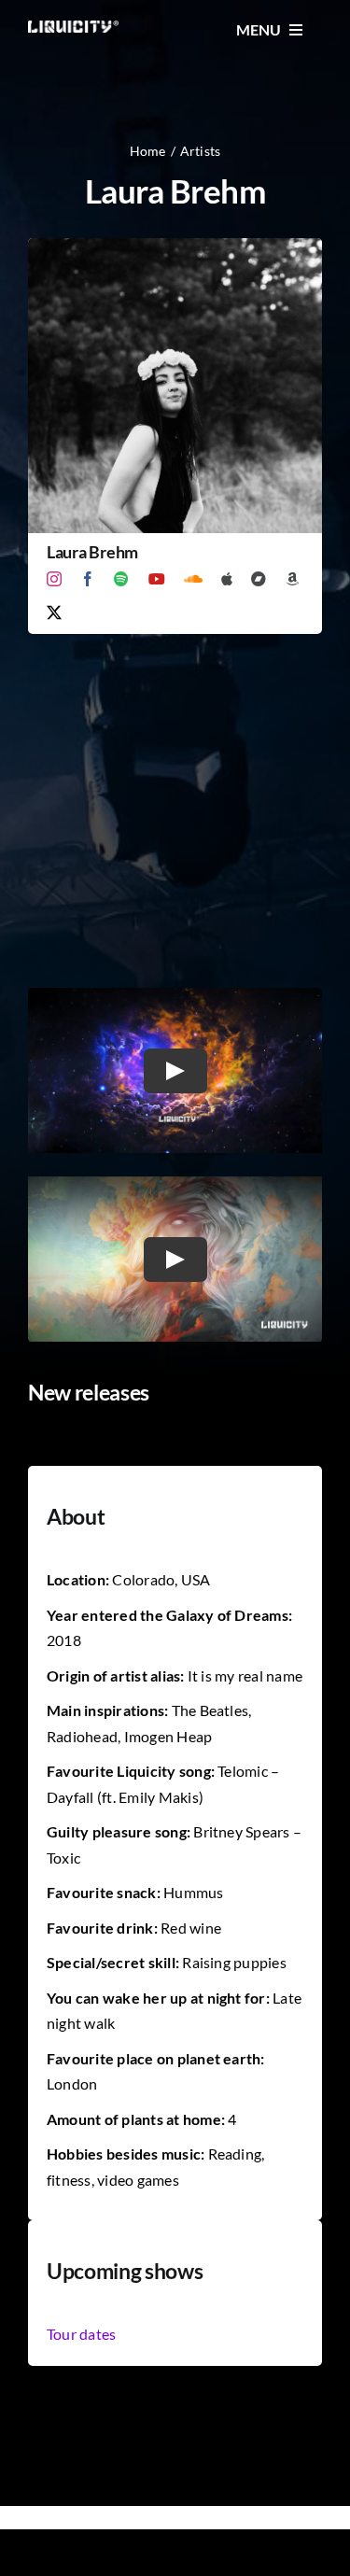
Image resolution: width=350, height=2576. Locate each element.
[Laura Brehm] (175, 251)
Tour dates (81, 2334)
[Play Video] (175, 1071)
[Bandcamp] (259, 579)
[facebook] (88, 579)
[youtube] (157, 579)
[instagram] (54, 579)
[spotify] (121, 579)
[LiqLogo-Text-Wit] (73, 28)
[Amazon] (292, 579)
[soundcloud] (193, 579)
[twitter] (54, 612)
